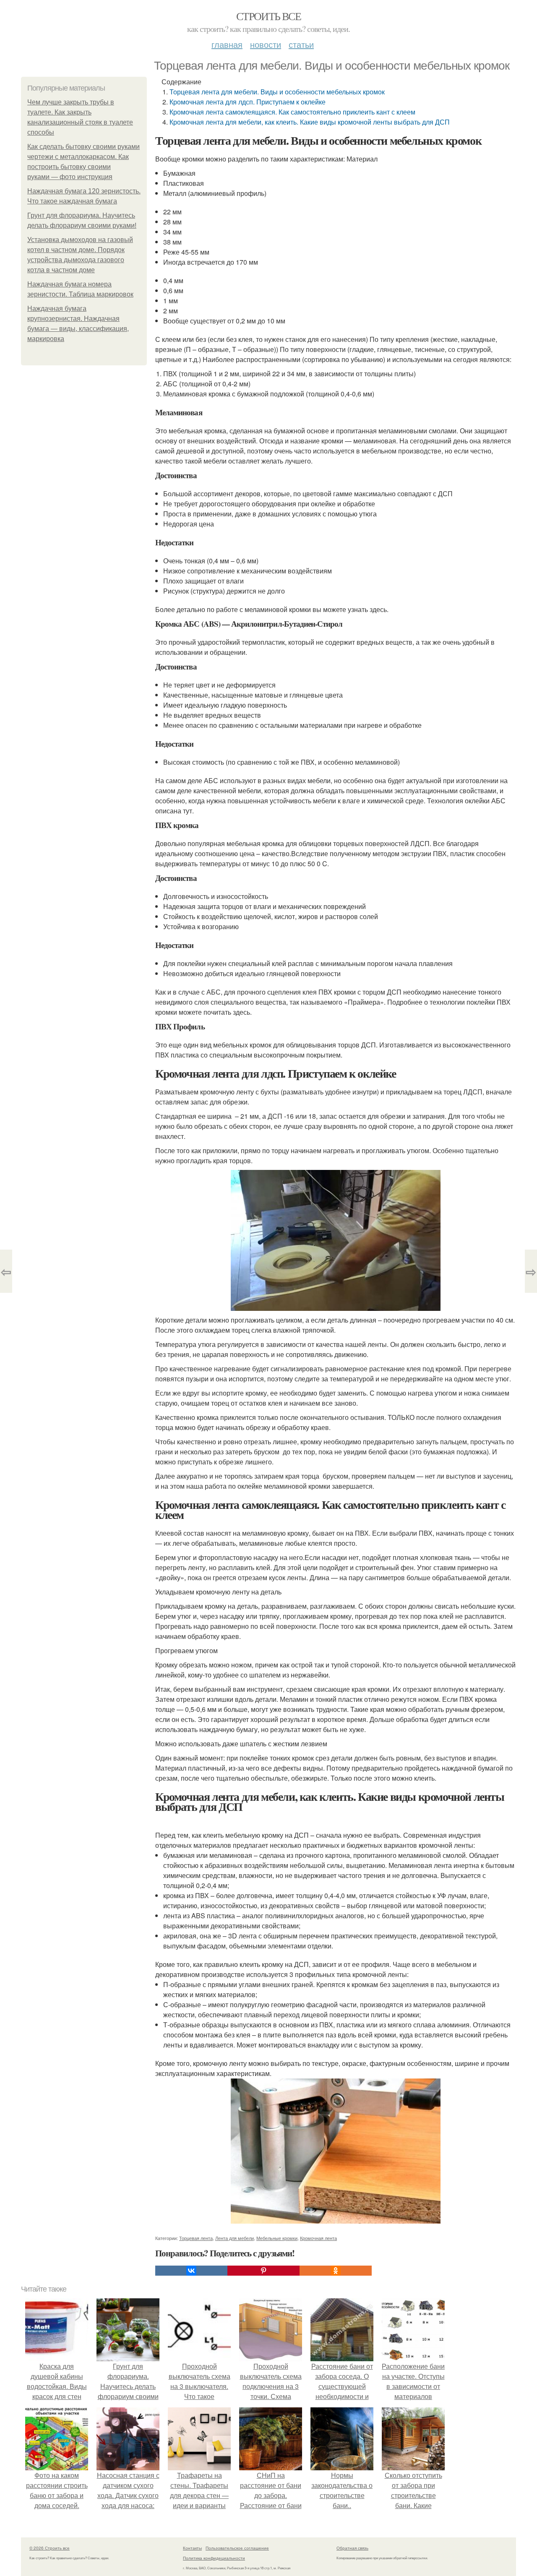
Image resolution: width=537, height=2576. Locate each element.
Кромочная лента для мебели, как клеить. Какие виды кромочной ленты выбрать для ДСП (310, 122)
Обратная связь (352, 2548)
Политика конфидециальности (214, 2558)
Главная (227, 44)
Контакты (192, 2548)
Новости (266, 44)
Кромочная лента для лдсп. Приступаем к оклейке (248, 102)
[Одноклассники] (336, 2271)
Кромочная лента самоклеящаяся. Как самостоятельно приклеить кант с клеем (292, 112)
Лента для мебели (235, 2238)
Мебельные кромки (277, 2238)
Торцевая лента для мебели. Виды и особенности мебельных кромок (277, 92)
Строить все (268, 16)
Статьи (301, 44)
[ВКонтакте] (191, 2271)
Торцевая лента (196, 2238)
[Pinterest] (263, 2271)
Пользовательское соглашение (237, 2548)
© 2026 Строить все (50, 2548)
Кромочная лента (318, 2238)
